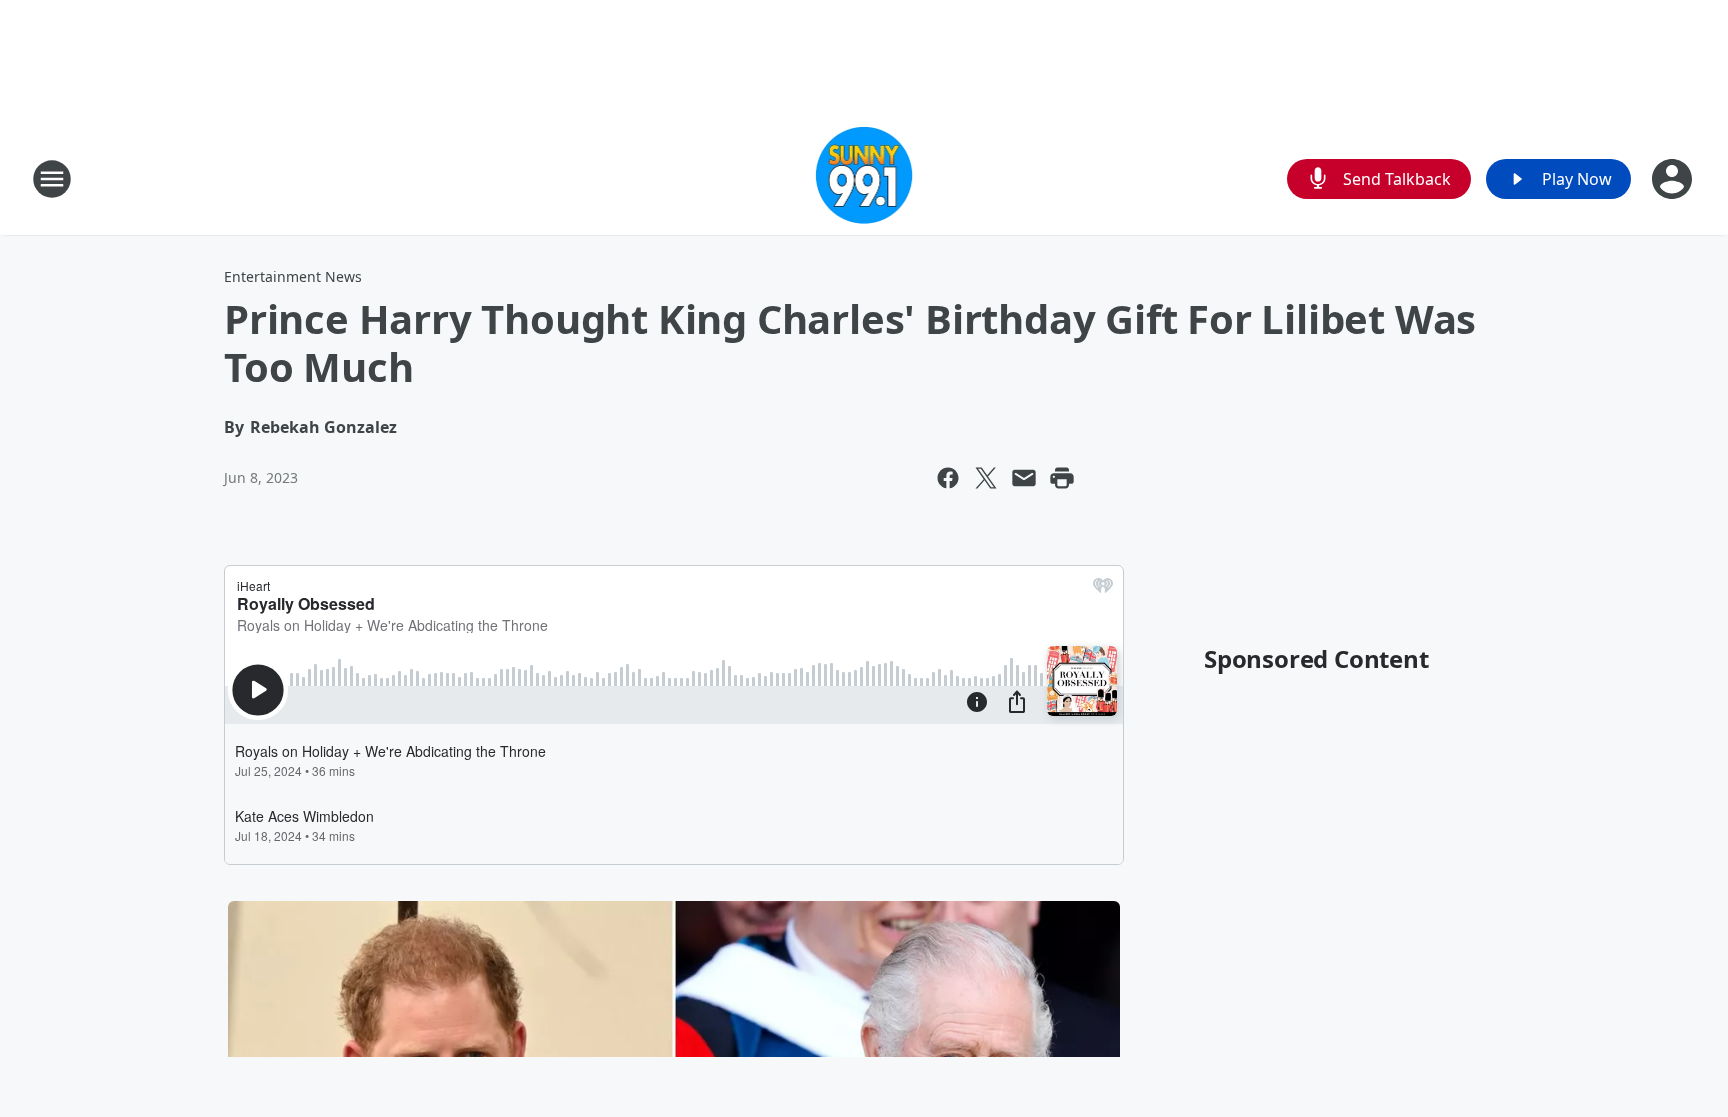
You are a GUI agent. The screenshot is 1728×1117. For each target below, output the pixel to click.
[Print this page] (1062, 478)
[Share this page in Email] (1024, 478)
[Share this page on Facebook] (948, 478)
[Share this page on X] (986, 478)
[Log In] (1674, 179)
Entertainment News (293, 276)
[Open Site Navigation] (52, 179)
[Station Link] (864, 178)
